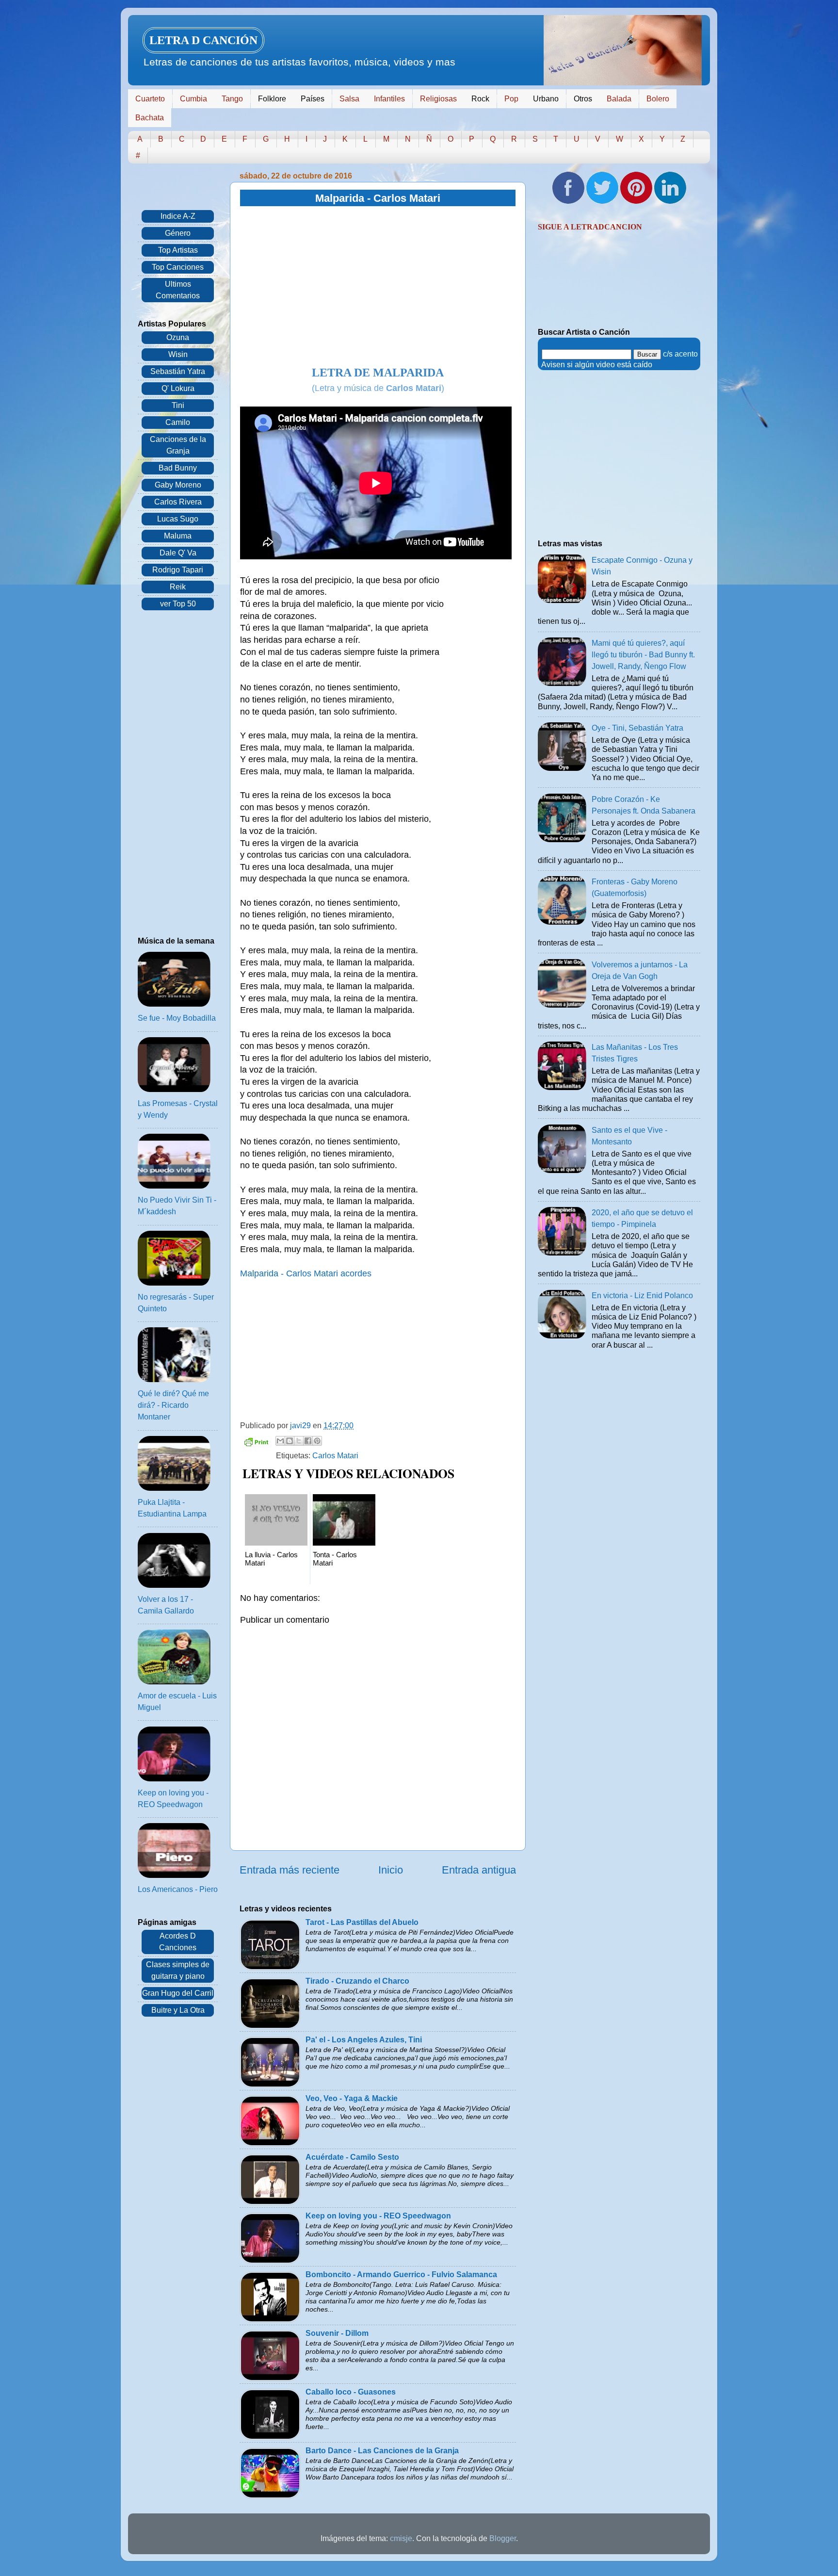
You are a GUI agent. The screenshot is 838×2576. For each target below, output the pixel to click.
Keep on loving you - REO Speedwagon (378, 2216)
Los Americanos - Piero (178, 1889)
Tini (178, 405)
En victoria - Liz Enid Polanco (642, 1296)
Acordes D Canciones (178, 1942)
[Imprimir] (256, 1443)
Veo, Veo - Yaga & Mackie (352, 2098)
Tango (232, 99)
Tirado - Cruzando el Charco (357, 1981)
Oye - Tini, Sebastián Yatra (637, 728)
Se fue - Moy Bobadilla (177, 1018)
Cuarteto (150, 99)
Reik (178, 587)
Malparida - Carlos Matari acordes (306, 1273)
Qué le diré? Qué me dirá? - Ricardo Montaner (173, 1405)
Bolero (658, 99)
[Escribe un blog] (290, 1441)
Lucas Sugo (178, 519)
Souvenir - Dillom (337, 2333)
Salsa (349, 99)
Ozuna (178, 337)
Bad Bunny (178, 468)
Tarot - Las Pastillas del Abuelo (362, 1922)
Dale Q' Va (178, 553)
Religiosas (438, 99)
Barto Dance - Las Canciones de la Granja (382, 2451)
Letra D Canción (203, 40)
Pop (511, 99)
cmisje (401, 2538)
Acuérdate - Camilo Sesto (352, 2157)
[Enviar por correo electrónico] (280, 1441)
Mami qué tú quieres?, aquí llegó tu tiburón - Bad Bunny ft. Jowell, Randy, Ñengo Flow (643, 655)
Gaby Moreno (178, 485)
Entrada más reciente (290, 1870)
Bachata (150, 118)
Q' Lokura (178, 388)
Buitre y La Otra (178, 2010)
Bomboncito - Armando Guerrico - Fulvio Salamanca (401, 2274)
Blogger (503, 2538)
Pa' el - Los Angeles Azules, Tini (364, 2040)
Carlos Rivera (178, 502)
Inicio (391, 1870)
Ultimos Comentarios (178, 290)
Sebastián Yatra (178, 371)
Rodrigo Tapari (178, 570)
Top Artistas (178, 250)
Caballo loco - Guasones (351, 2392)
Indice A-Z (178, 216)
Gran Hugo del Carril (178, 1993)
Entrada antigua (479, 1870)
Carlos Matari (335, 1456)
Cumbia (193, 99)
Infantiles (389, 99)
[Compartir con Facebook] (308, 1441)
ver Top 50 (178, 604)
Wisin (178, 354)
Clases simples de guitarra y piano (178, 1970)
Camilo (178, 422)
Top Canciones (178, 267)
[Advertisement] (378, 287)
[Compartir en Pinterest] (317, 1441)
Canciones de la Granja (178, 445)
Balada (619, 99)
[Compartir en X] (299, 1441)
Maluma (178, 536)
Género (178, 233)
